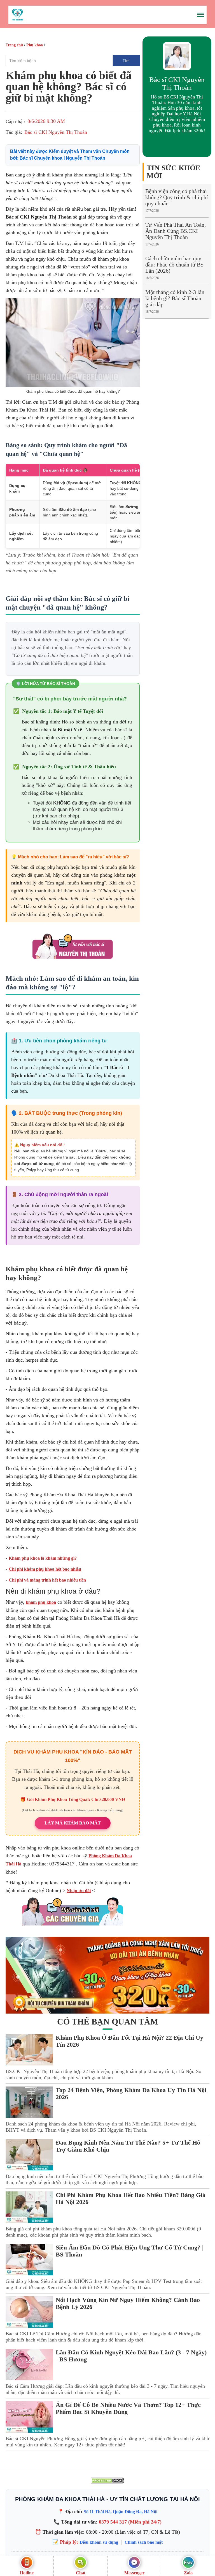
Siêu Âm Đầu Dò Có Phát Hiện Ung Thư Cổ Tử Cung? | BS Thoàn (130, 2251)
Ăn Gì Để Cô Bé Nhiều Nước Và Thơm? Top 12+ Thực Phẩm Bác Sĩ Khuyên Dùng (128, 2408)
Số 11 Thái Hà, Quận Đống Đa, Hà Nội (121, 2512)
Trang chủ (14, 45)
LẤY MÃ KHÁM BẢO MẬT (73, 1823)
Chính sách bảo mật (144, 2542)
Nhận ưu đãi (79, 1891)
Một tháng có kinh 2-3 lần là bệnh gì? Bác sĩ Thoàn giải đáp (175, 298)
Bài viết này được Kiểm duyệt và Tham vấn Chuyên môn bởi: (70, 155)
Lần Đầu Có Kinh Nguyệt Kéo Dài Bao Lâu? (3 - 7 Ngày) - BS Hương (131, 2356)
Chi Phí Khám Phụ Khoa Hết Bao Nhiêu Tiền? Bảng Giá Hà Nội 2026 (131, 2198)
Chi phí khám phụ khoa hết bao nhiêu (45, 1569)
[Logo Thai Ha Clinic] (17, 14)
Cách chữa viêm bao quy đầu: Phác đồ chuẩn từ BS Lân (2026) (174, 265)
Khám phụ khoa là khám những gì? (43, 1558)
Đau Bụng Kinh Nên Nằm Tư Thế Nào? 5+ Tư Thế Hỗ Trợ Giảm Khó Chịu (128, 2146)
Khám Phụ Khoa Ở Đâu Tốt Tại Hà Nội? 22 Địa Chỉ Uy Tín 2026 (129, 2041)
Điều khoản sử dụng (99, 2542)
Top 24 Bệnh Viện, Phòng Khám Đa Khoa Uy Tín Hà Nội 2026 (131, 2094)
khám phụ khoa (41, 1602)
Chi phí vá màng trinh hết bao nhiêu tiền (47, 1580)
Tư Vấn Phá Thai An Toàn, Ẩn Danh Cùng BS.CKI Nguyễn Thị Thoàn (176, 231)
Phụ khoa (35, 45)
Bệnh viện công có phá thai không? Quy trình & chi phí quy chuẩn (177, 197)
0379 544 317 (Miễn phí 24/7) (130, 2522)
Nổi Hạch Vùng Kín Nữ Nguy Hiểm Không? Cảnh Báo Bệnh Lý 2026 (128, 2303)
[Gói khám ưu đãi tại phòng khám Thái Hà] (107, 1975)
